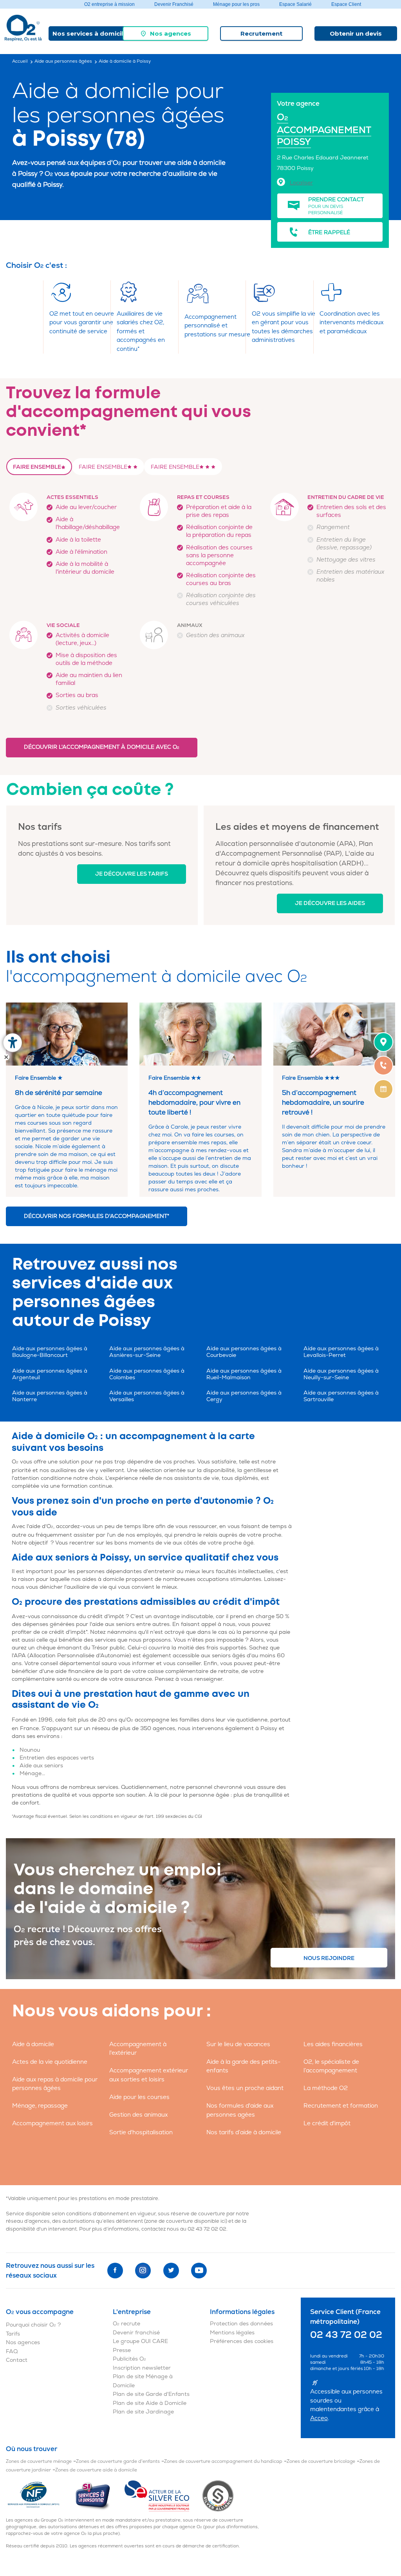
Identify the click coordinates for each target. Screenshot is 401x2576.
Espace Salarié (295, 4)
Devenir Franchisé (174, 4)
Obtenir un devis (356, 33)
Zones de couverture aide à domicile (96, 2470)
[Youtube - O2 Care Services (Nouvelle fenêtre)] (199, 2271)
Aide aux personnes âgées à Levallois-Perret (341, 1352)
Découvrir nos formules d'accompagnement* (97, 1216)
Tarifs (13, 2334)
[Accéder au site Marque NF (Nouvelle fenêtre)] (40, 2496)
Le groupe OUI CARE (140, 2341)
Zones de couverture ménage (39, 2461)
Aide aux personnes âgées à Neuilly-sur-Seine (341, 1374)
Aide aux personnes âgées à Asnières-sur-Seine (147, 1352)
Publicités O (129, 2359)
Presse (122, 2350)
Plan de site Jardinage (143, 2412)
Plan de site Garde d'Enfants (151, 2394)
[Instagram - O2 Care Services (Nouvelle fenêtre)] (143, 2271)
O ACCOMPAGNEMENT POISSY (324, 130)
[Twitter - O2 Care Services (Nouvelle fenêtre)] (171, 2271)
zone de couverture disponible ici (186, 2221)
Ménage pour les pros (236, 4)
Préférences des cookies (242, 2341)
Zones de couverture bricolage (321, 2461)
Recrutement (261, 33)
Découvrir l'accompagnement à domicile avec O (102, 747)
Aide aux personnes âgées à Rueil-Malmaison (244, 1374)
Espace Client (346, 4)
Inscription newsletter (142, 2368)
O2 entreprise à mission (109, 4)
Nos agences (171, 33)
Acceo (319, 2418)
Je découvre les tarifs (132, 874)
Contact (17, 2360)
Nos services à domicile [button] (90, 33)
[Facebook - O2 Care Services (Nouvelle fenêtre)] (115, 2271)
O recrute (126, 2324)
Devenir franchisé (136, 2333)
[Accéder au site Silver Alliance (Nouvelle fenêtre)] (218, 2496)
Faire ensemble (37, 467)
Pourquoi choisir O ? (33, 2325)
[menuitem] (165, 33)
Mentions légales (232, 2333)
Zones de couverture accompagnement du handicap (223, 2461)
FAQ (12, 2351)
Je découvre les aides (330, 903)
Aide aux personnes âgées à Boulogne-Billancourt (50, 1352)
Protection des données (241, 2324)
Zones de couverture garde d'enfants (118, 2461)
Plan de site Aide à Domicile (150, 2403)
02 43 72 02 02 (207, 2229)
